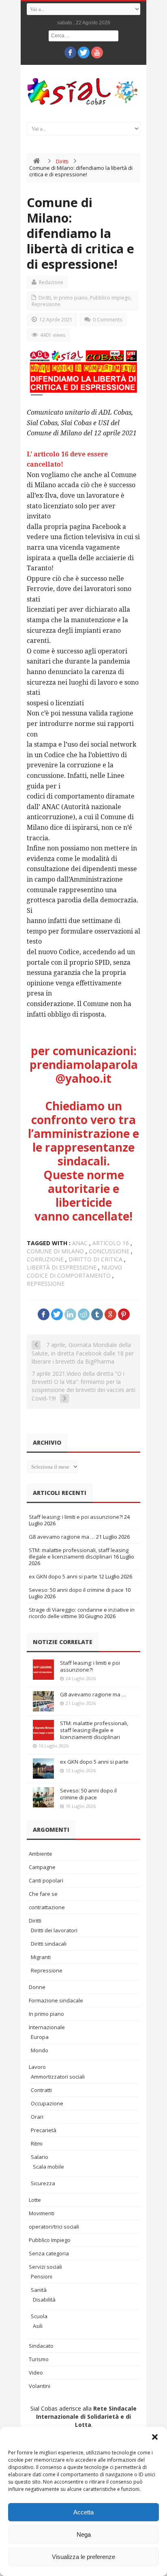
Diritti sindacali (49, 1944)
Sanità (39, 2290)
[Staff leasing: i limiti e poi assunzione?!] (43, 1670)
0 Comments (107, 320)
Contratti (41, 2090)
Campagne (42, 1867)
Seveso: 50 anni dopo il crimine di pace (76, 1590)
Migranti (41, 1957)
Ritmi (37, 2143)
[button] (155, 2437)
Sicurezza (43, 2183)
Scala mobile (48, 2167)
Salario (40, 2157)
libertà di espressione (62, 1267)
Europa (40, 2037)
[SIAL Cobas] (83, 91)
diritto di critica (95, 1259)
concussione (109, 1251)
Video (36, 2373)
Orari (37, 2117)
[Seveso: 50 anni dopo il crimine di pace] (43, 1797)
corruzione (45, 1259)
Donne (37, 1987)
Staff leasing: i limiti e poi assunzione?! (76, 1517)
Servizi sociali (45, 2267)
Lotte (35, 2200)
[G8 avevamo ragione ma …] (43, 1701)
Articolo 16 (111, 1243)
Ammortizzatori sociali (58, 2077)
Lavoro (37, 2067)
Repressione (46, 304)
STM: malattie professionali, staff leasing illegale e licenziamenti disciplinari (79, 1553)
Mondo (40, 2050)
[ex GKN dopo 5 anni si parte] (43, 1769)
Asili (38, 2326)
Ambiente (41, 1854)
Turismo (39, 2359)
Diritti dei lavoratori (54, 1930)
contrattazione (47, 1907)
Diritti (62, 161)
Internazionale (47, 2027)
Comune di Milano (55, 1251)
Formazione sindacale (56, 2000)
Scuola (39, 2316)
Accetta (83, 2512)
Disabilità (44, 2300)
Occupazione (47, 2103)
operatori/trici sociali (54, 2227)
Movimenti (42, 2213)
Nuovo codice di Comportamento (74, 1271)
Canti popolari (46, 1880)
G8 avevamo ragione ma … (62, 1537)
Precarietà (44, 2130)
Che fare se (43, 1894)
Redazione (51, 282)
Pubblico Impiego (110, 298)
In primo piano (71, 298)
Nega (84, 2534)
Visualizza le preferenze (83, 2557)
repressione (46, 1284)
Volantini (40, 2386)
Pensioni (42, 2276)
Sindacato (41, 2346)
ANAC (80, 1243)
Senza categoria (49, 2253)
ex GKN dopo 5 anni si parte (63, 1576)
